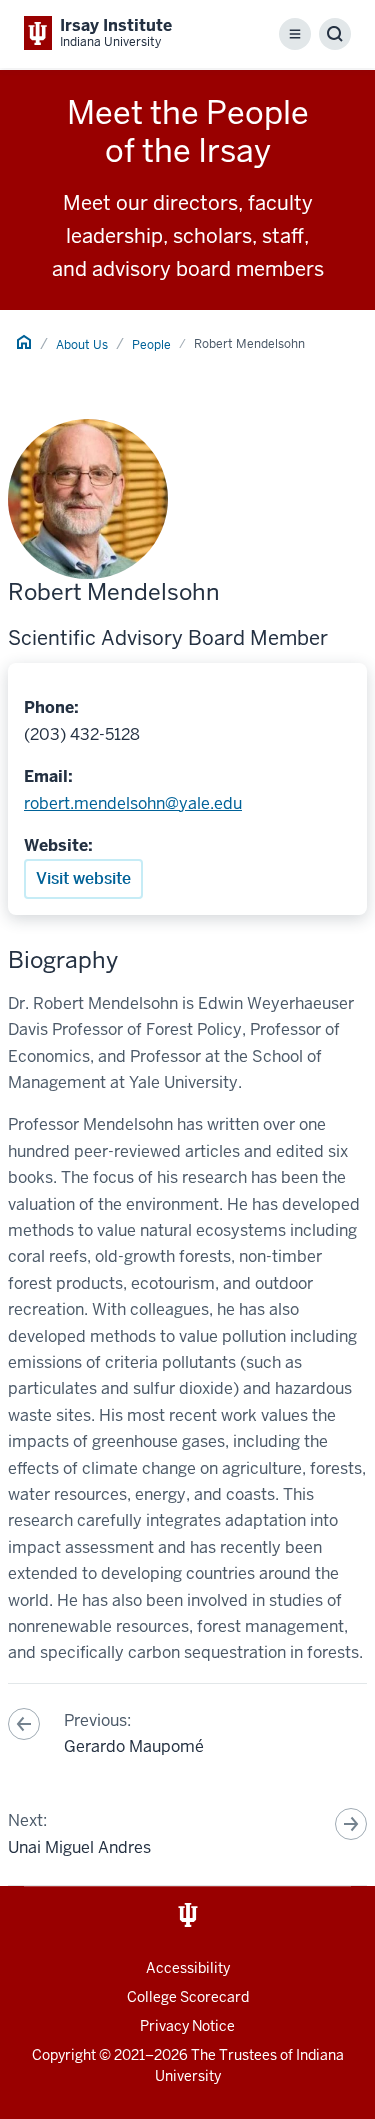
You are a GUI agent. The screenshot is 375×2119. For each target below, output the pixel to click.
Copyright (64, 2055)
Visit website (83, 878)
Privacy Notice (187, 2026)
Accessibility (188, 1968)
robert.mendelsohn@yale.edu (133, 803)
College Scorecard (188, 1997)
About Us (82, 345)
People (151, 345)
